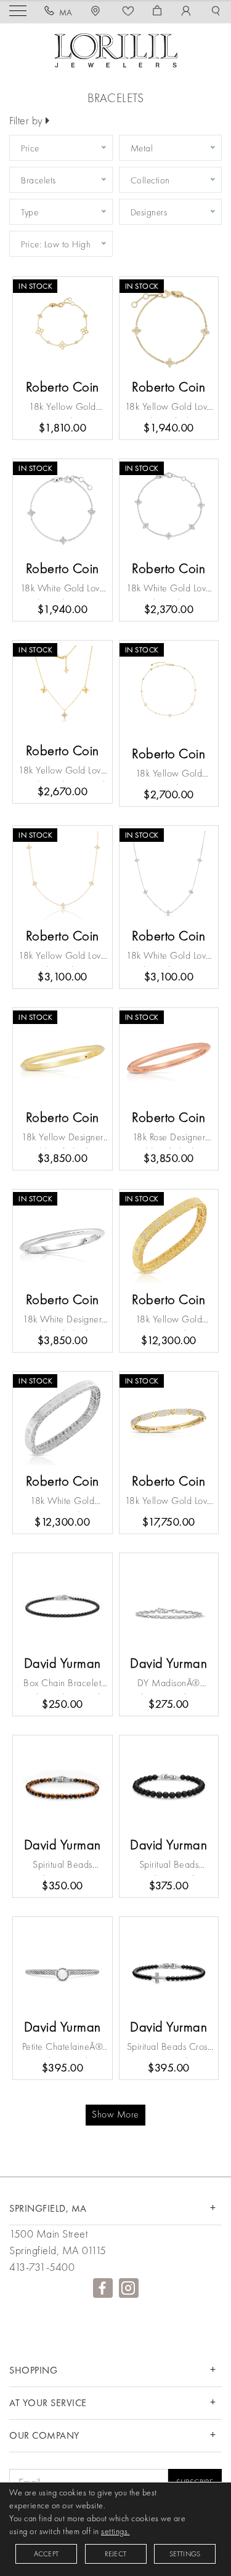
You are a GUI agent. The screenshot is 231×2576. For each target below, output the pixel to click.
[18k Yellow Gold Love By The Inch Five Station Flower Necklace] (63, 875)
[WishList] (128, 12)
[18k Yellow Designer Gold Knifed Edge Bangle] (63, 1058)
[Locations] (97, 12)
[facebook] (103, 2288)
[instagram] (129, 2288)
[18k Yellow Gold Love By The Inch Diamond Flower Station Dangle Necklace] (63, 690)
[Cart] (157, 12)
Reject (115, 2554)
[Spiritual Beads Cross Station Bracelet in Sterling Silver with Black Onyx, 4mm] (169, 1966)
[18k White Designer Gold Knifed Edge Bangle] (63, 1239)
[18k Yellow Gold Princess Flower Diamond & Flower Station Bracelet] (63, 326)
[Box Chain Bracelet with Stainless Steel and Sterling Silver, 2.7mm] (63, 1603)
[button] (216, 12)
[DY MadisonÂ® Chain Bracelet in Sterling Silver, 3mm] (169, 1603)
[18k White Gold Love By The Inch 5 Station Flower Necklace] (169, 875)
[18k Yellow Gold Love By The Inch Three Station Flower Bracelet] (169, 326)
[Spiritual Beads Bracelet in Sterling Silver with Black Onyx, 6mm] (169, 1785)
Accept (46, 2554)
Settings (185, 2554)
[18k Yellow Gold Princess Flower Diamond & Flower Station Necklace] (169, 692)
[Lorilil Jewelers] (116, 49)
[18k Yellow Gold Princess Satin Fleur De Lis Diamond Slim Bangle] (169, 1239)
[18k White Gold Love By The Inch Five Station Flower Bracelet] (169, 509)
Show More (115, 2114)
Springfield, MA (48, 2208)
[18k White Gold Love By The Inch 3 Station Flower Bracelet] (63, 509)
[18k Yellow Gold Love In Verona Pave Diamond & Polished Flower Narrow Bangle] (169, 1421)
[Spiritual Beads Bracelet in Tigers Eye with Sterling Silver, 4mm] (63, 1785)
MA (66, 12)
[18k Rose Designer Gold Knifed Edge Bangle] (169, 1058)
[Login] (186, 12)
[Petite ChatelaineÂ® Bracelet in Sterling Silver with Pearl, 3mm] (63, 1966)
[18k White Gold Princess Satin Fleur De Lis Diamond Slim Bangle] (63, 1421)
